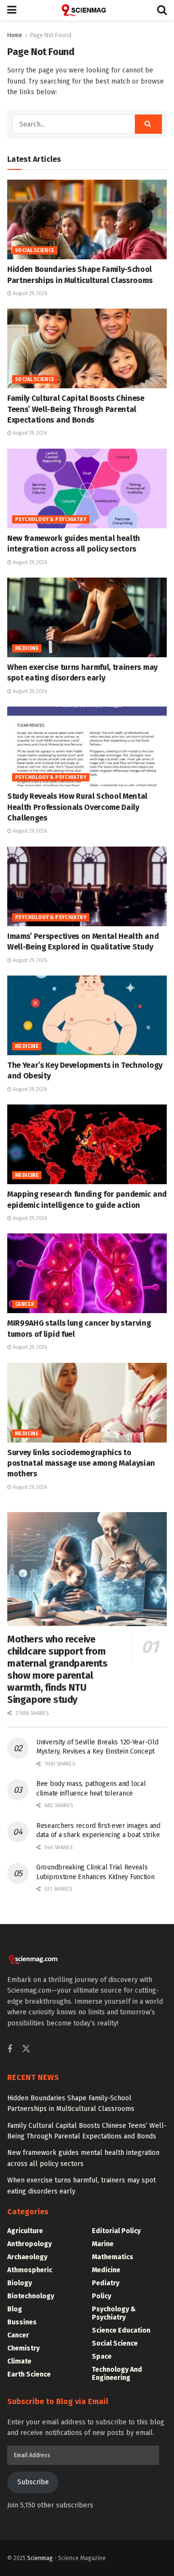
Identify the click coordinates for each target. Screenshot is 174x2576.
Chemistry (23, 2348)
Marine (103, 2244)
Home (15, 35)
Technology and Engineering (117, 2374)
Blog (15, 2309)
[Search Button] (162, 10)
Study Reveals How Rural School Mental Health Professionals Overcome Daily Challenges (77, 807)
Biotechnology (31, 2296)
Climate (19, 2361)
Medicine (27, 649)
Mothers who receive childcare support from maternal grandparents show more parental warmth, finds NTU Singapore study (58, 1669)
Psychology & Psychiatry (51, 520)
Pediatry (106, 2283)
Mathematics (113, 2257)
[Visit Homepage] (87, 10)
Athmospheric (30, 2270)
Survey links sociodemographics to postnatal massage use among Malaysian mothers (81, 1463)
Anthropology (29, 2244)
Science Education (121, 2330)
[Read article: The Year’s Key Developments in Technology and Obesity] (87, 1015)
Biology (20, 2283)
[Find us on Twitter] (26, 2049)
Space (102, 2357)
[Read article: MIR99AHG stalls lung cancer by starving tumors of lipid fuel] (87, 1273)
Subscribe (33, 2482)
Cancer (25, 1304)
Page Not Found (51, 35)
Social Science (35, 251)
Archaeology (27, 2257)
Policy (101, 2296)
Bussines (22, 2322)
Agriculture (25, 2231)
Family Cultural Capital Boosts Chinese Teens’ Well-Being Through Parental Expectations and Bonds (76, 409)
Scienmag (40, 2558)
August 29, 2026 (29, 294)
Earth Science (29, 2374)
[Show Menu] (12, 10)
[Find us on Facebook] (10, 2050)
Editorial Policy (116, 2231)
